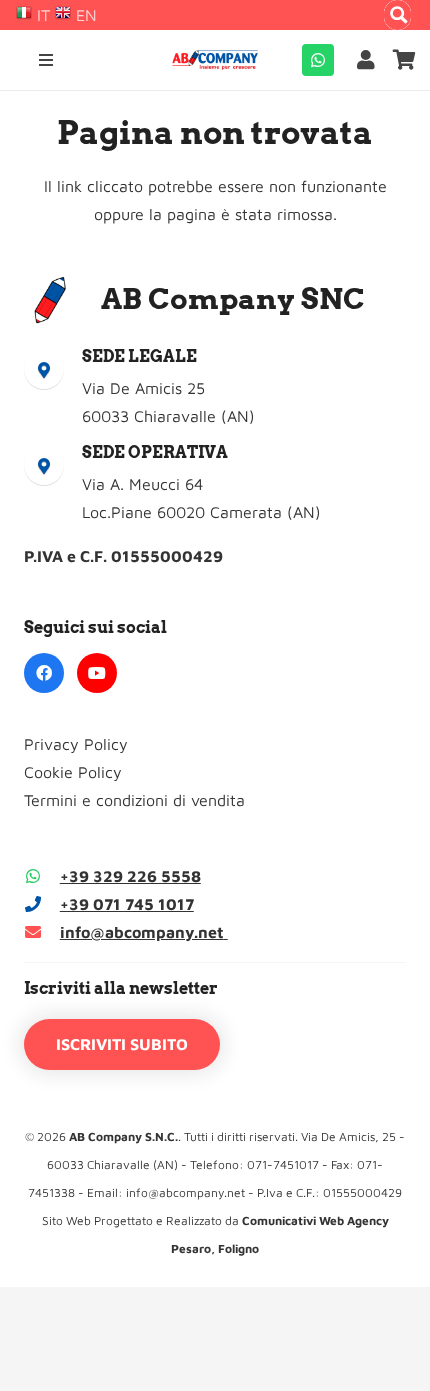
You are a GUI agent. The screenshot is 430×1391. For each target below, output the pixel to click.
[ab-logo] (215, 60)
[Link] (370, 59)
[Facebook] (44, 673)
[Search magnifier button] (399, 15)
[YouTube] (97, 673)
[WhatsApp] (318, 60)
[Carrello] (405, 60)
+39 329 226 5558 (130, 876)
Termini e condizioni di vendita (134, 800)
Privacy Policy (76, 744)
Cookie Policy (73, 772)
